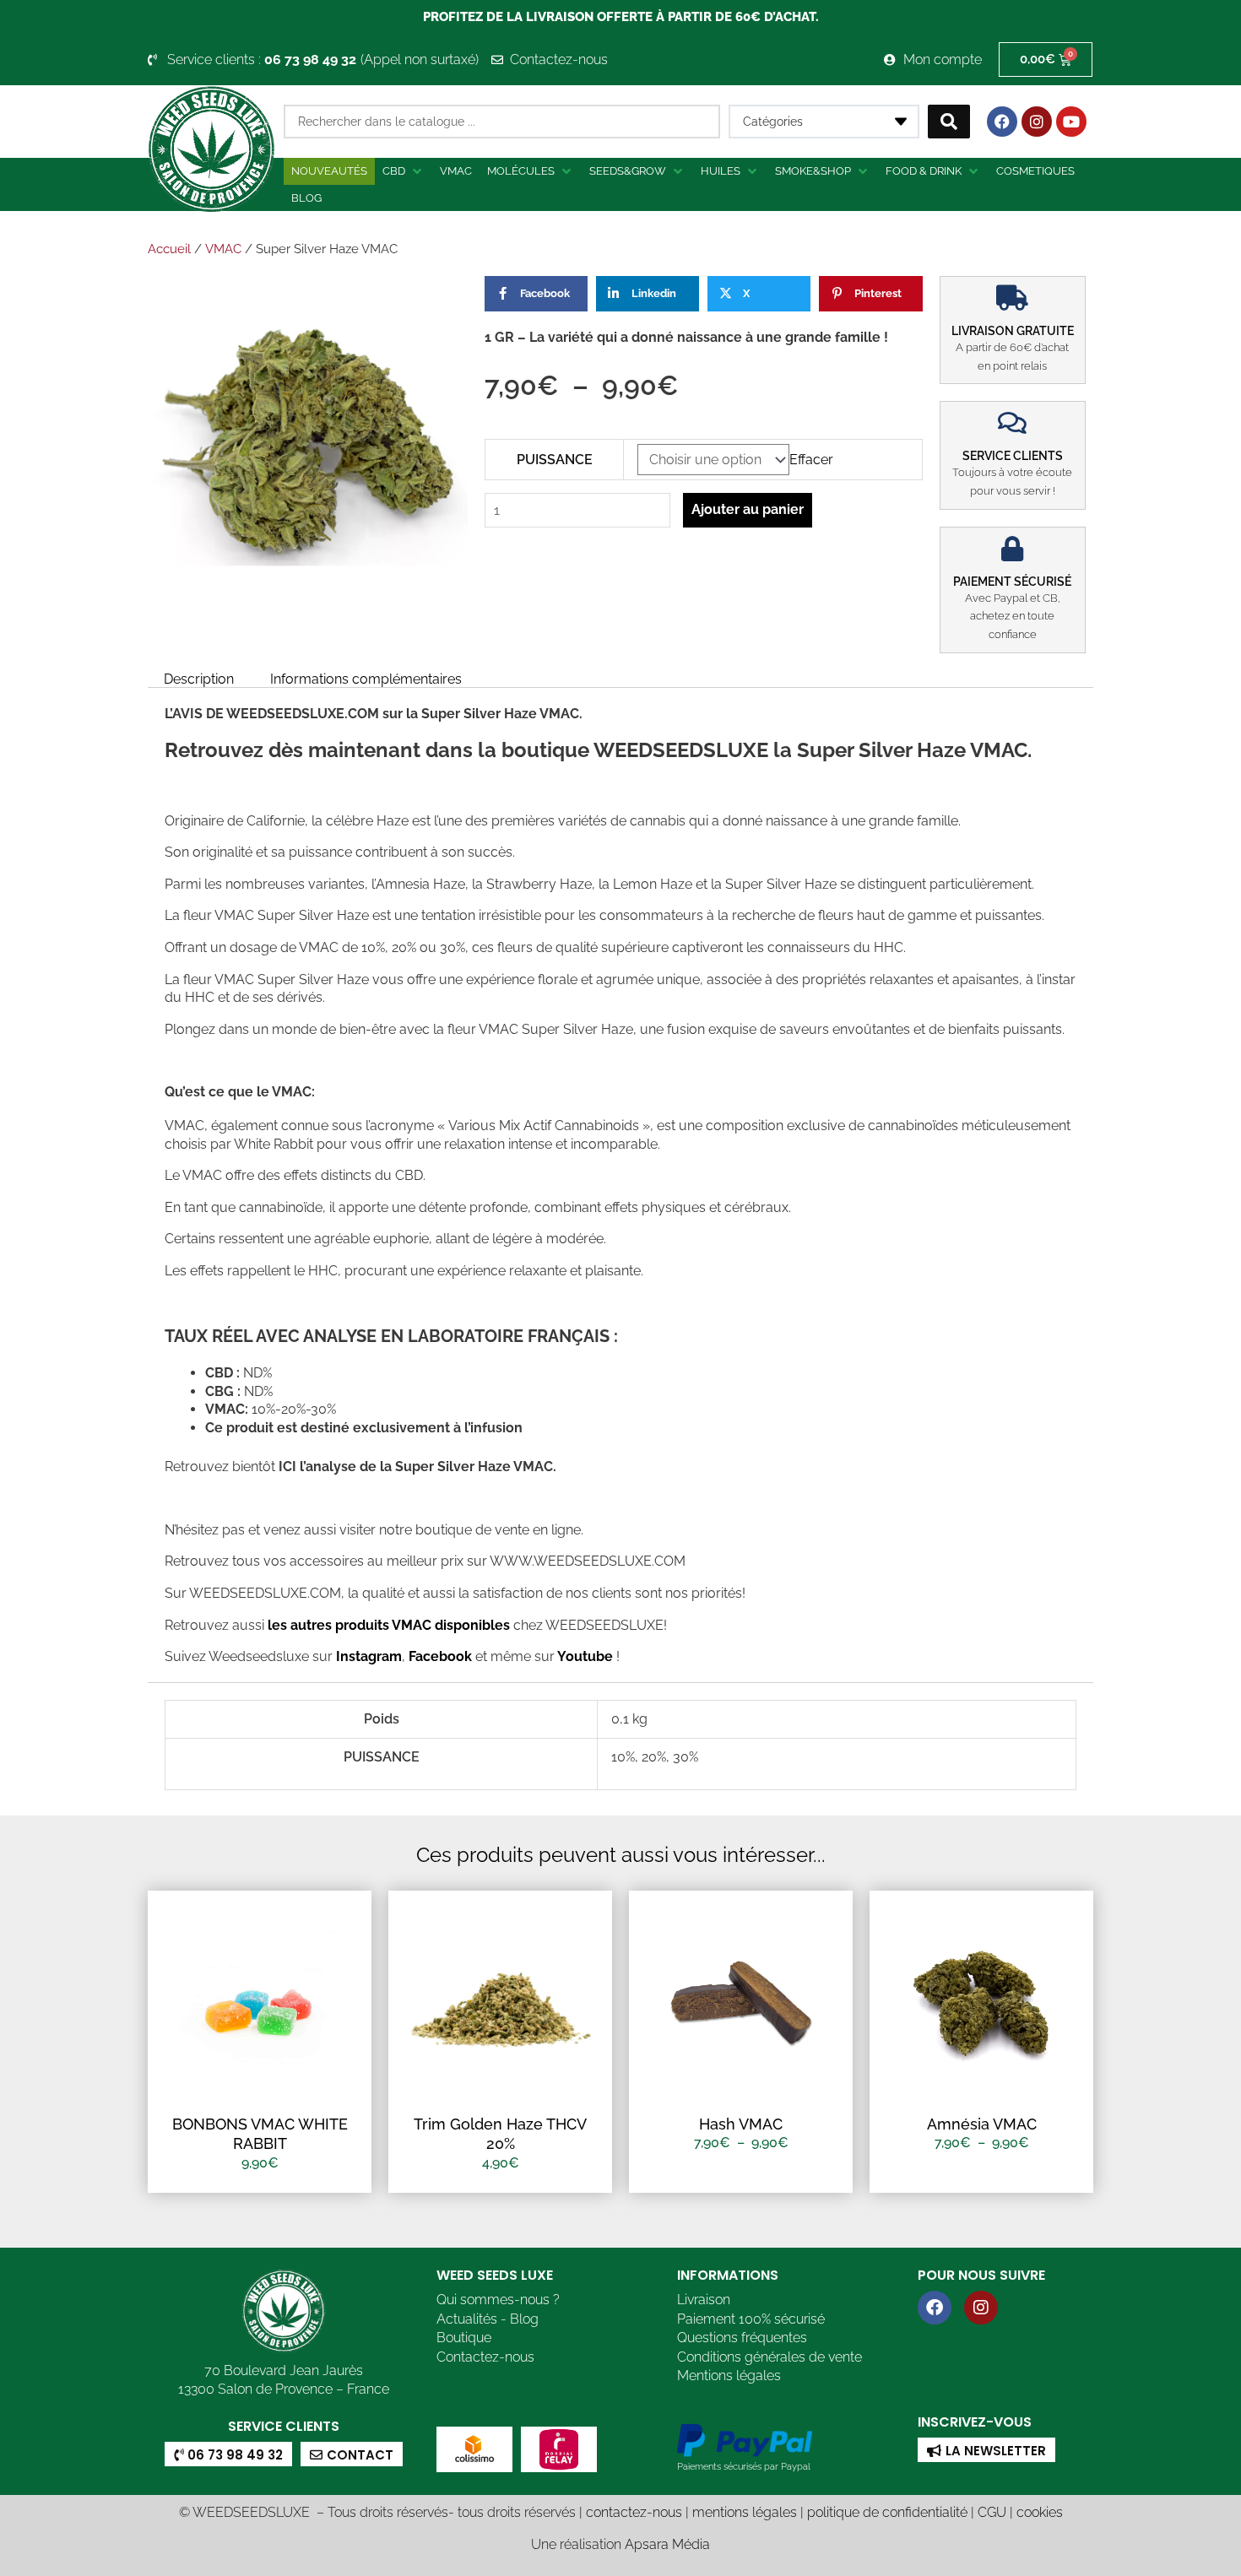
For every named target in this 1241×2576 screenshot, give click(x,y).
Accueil (169, 249)
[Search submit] (949, 122)
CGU (992, 2512)
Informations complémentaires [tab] (366, 679)
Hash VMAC (741, 2124)
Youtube (587, 1656)
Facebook (439, 1656)
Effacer (811, 460)
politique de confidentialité (887, 2512)
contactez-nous (634, 2512)
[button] (404, 171)
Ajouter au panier (748, 509)
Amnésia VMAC (982, 2124)
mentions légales (745, 2512)
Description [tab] (199, 679)
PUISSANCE (555, 460)
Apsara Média (667, 2544)
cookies (1040, 2512)
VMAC (223, 249)
